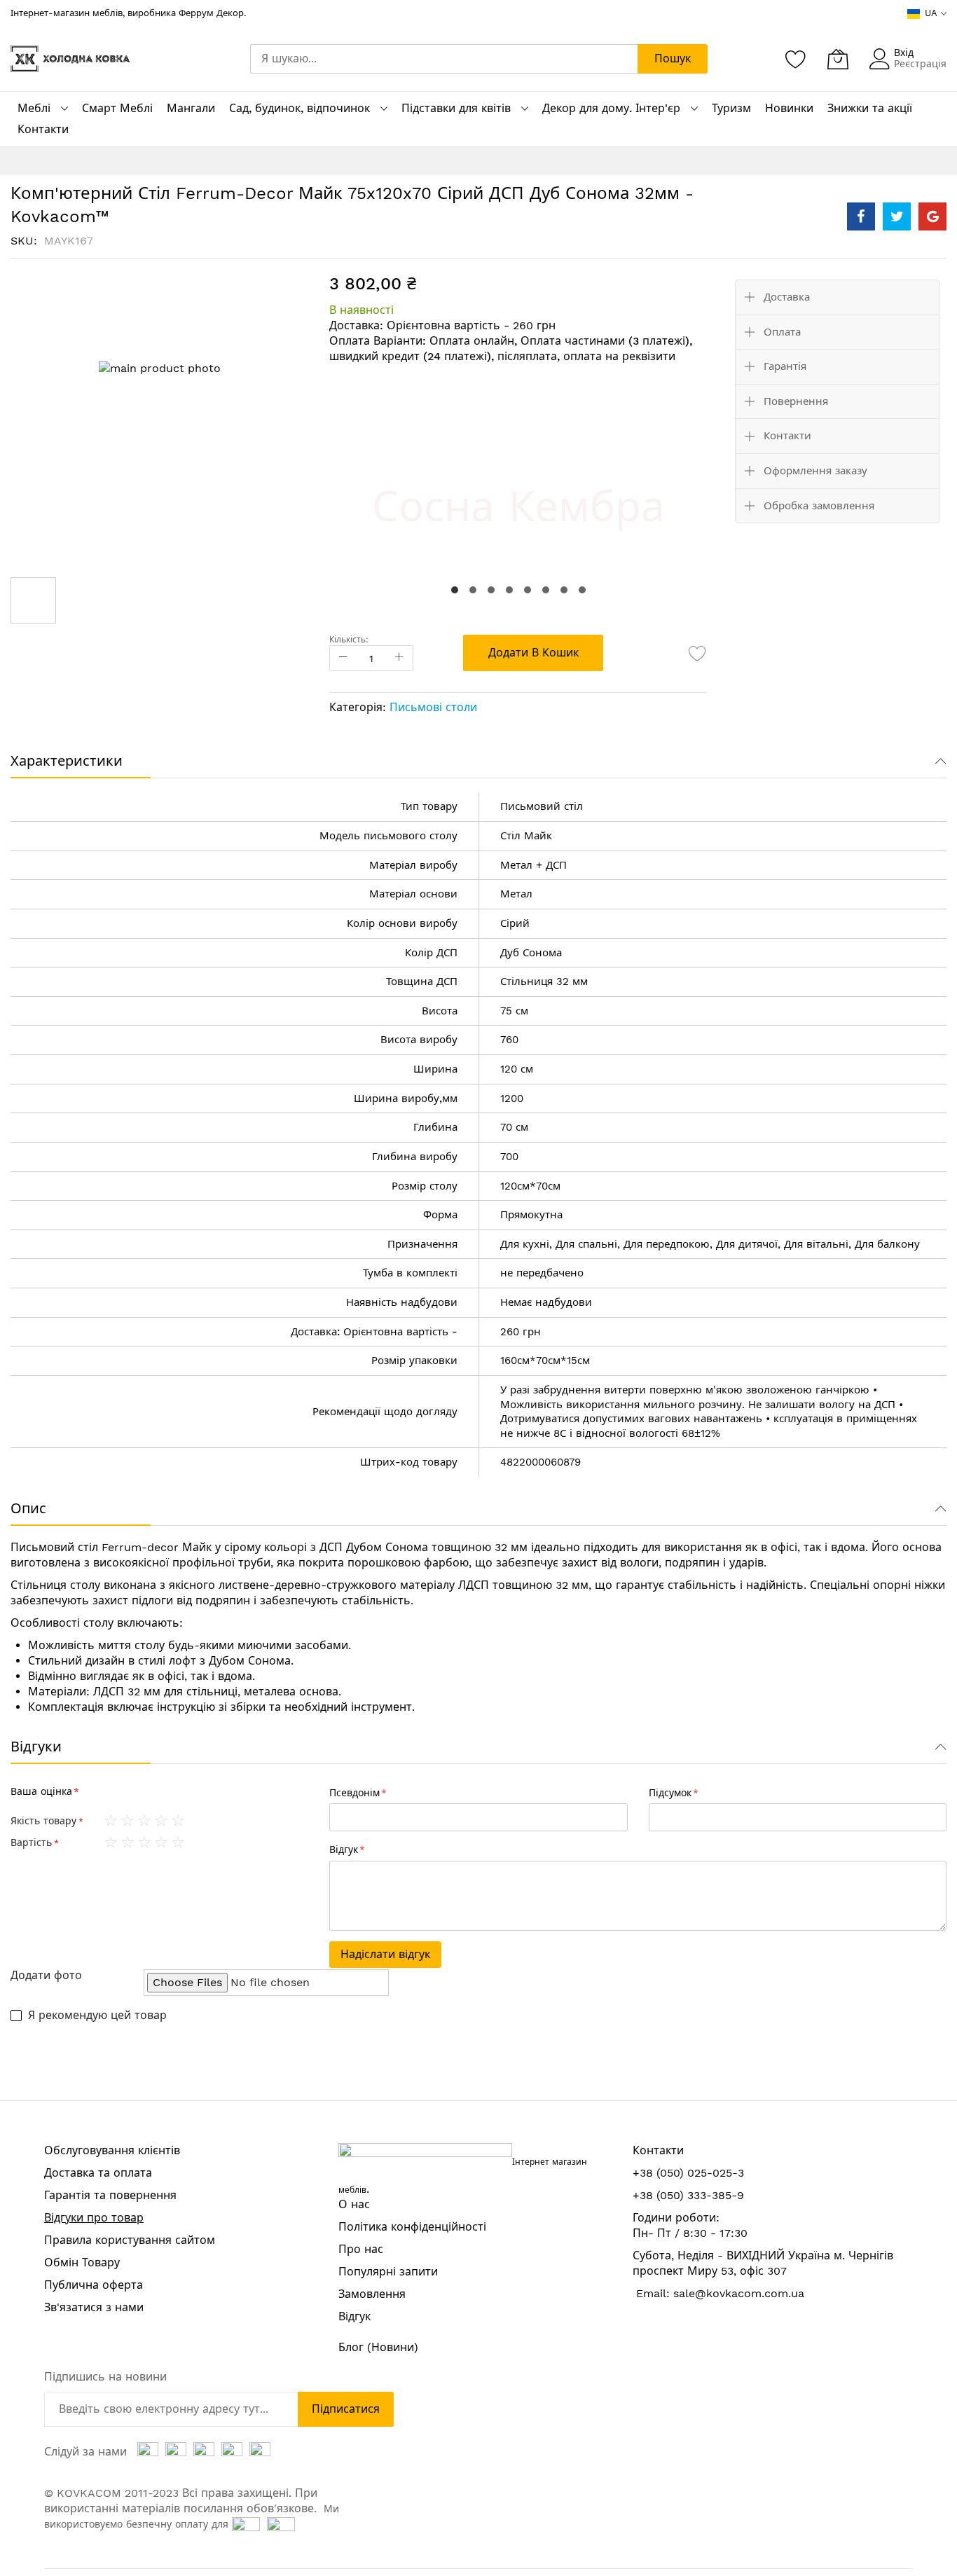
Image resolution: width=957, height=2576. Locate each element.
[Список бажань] (796, 59)
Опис (28, 1508)
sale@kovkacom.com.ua (739, 2293)
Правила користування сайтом (130, 2240)
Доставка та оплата (98, 2173)
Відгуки (36, 1747)
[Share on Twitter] (897, 216)
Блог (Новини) (378, 2347)
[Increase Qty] (399, 658)
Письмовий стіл (54, 1547)
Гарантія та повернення (110, 2195)
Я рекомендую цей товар (97, 2015)
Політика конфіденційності (412, 2227)
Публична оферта (94, 2285)
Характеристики (67, 761)
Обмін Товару (82, 2262)
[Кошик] (838, 59)
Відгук (354, 2316)
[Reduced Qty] (343, 658)
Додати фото (46, 1975)
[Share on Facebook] (861, 216)
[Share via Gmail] (932, 216)
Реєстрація (920, 64)
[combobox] (444, 59)
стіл (573, 806)
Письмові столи (433, 707)
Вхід (904, 53)
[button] (455, 590)
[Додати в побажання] (698, 653)
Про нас (361, 2249)
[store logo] (70, 59)
